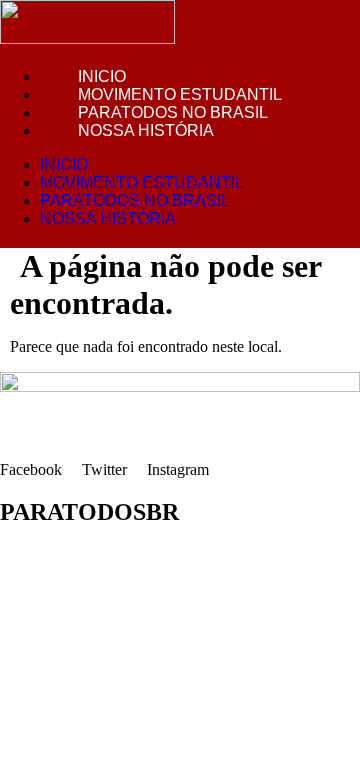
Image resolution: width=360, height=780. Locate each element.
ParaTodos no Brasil (173, 112)
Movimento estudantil (180, 94)
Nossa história (146, 130)
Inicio (102, 76)
